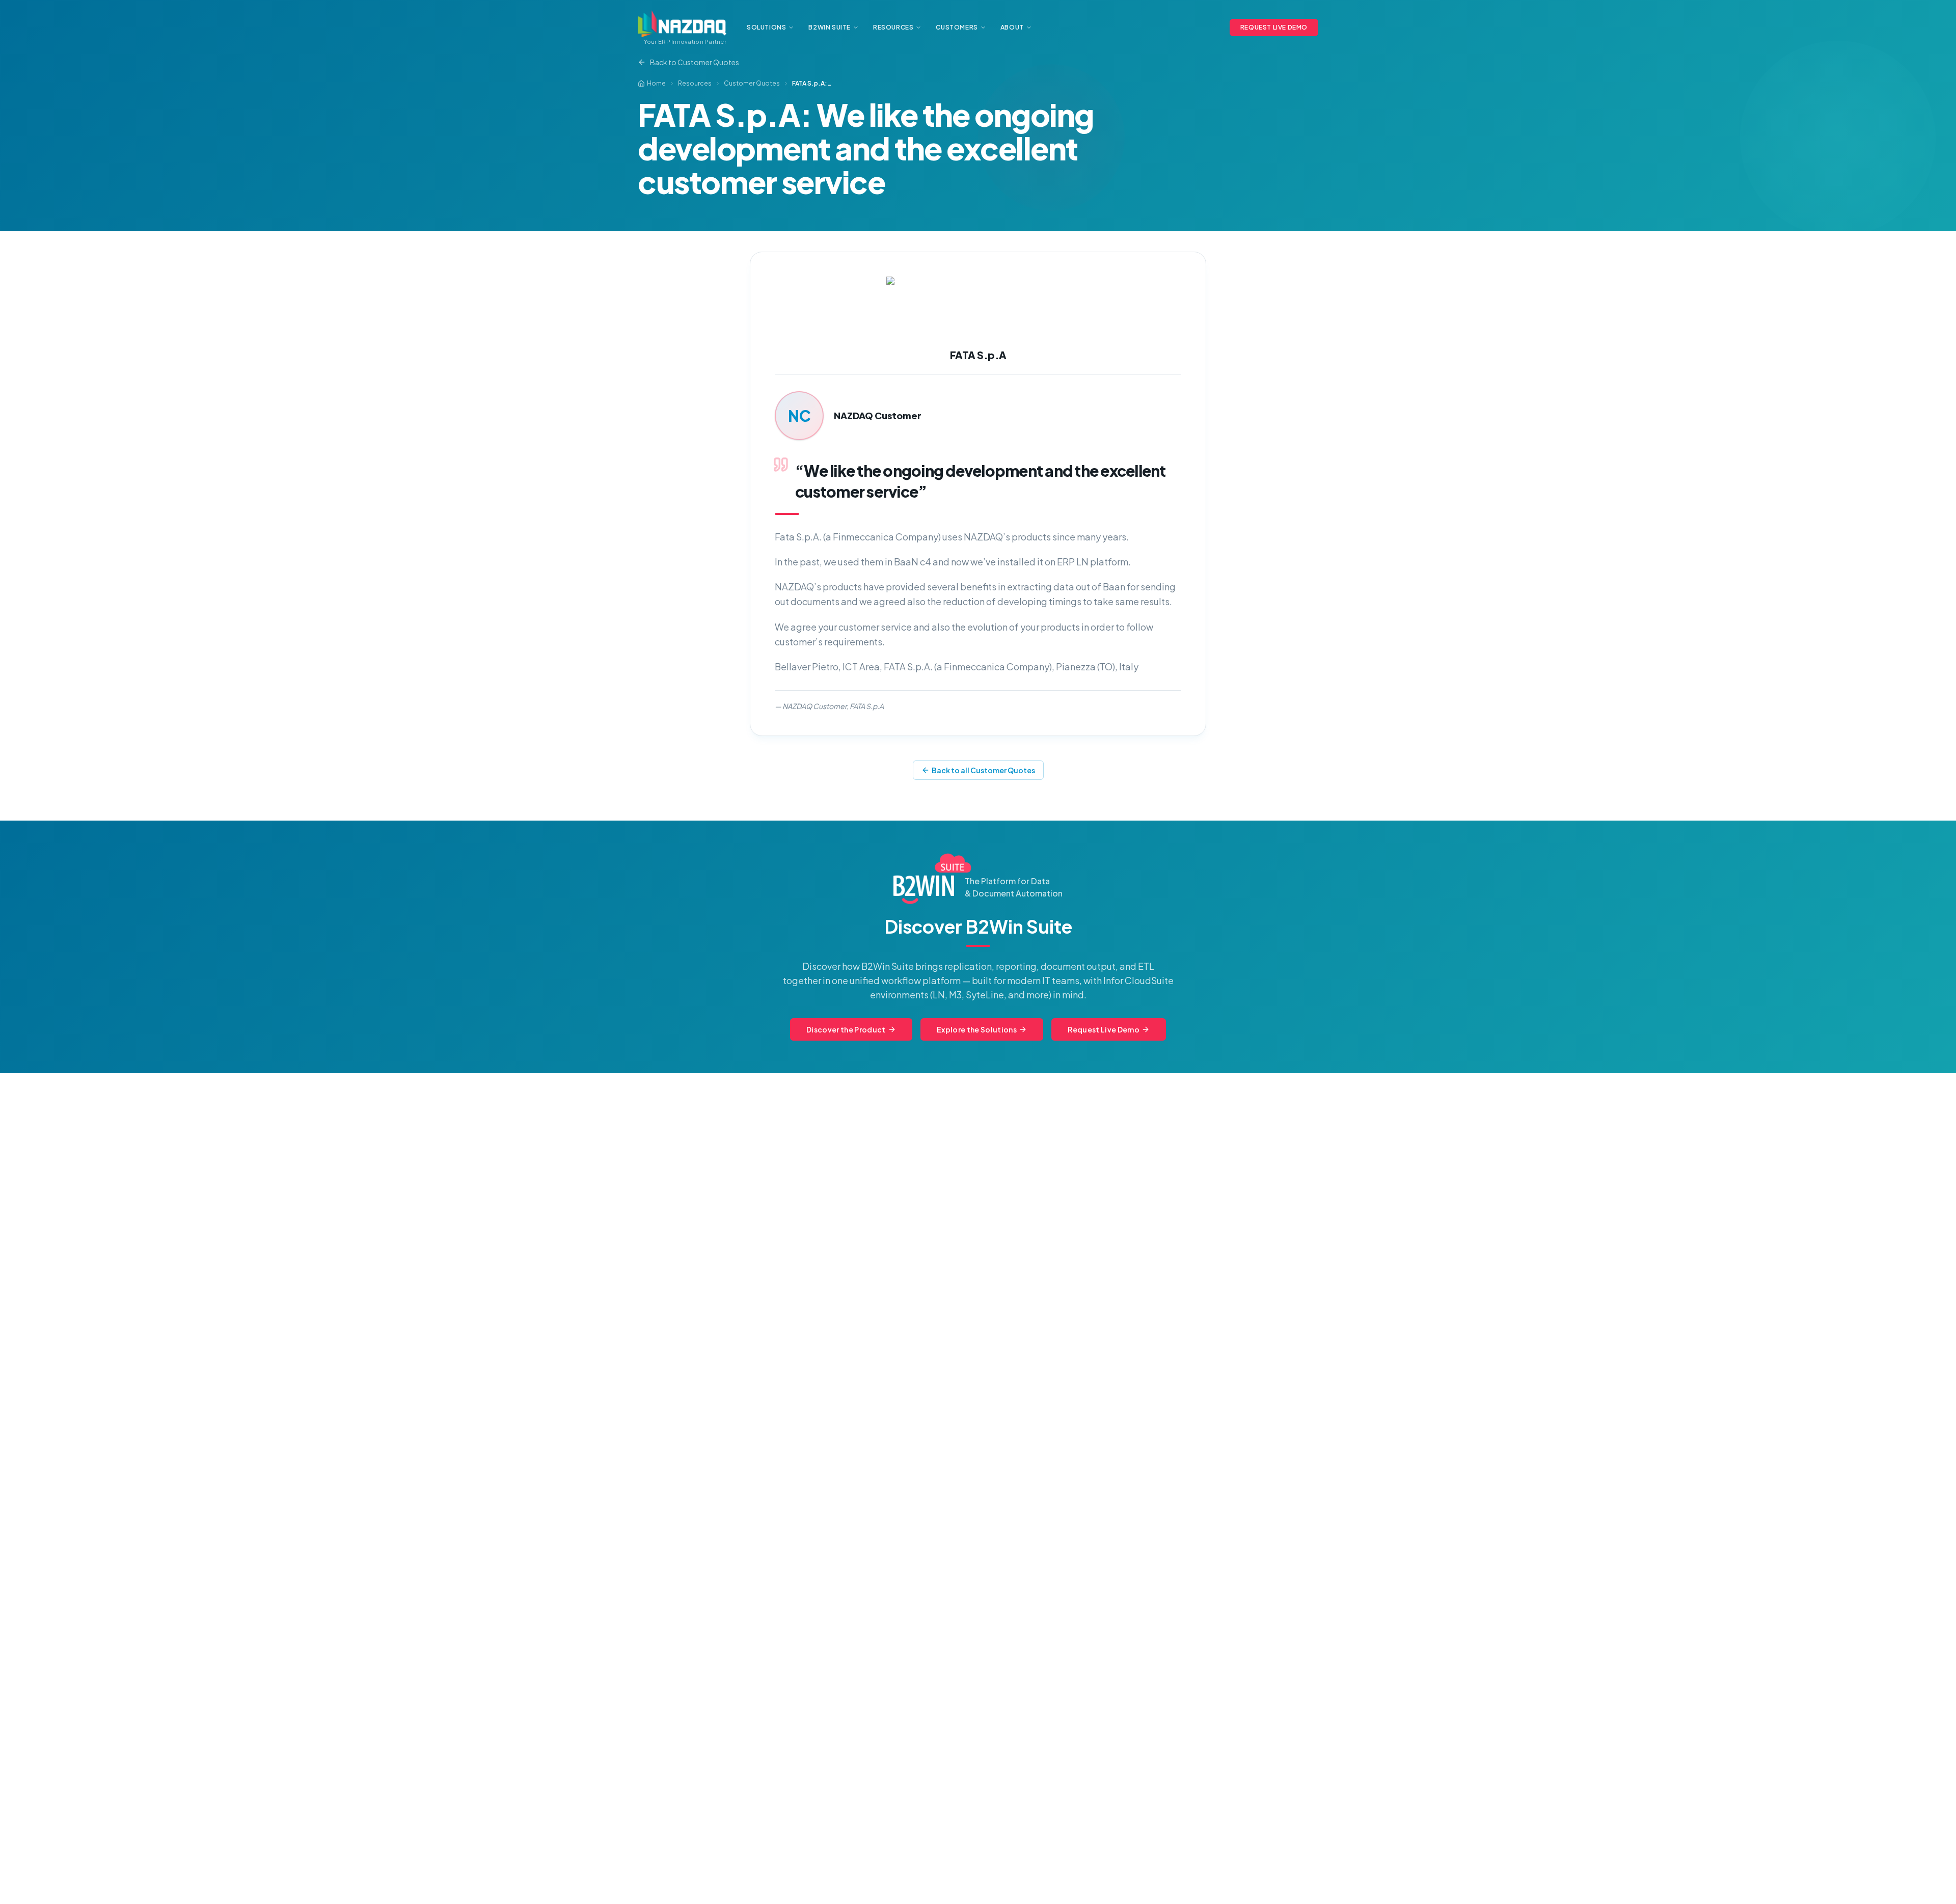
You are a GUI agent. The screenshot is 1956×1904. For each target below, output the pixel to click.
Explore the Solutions (977, 1029)
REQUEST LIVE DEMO (1274, 27)
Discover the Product (846, 1029)
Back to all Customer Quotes (983, 770)
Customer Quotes (752, 83)
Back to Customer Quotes (695, 62)
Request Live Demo (1104, 1029)
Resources (695, 83)
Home (656, 83)
